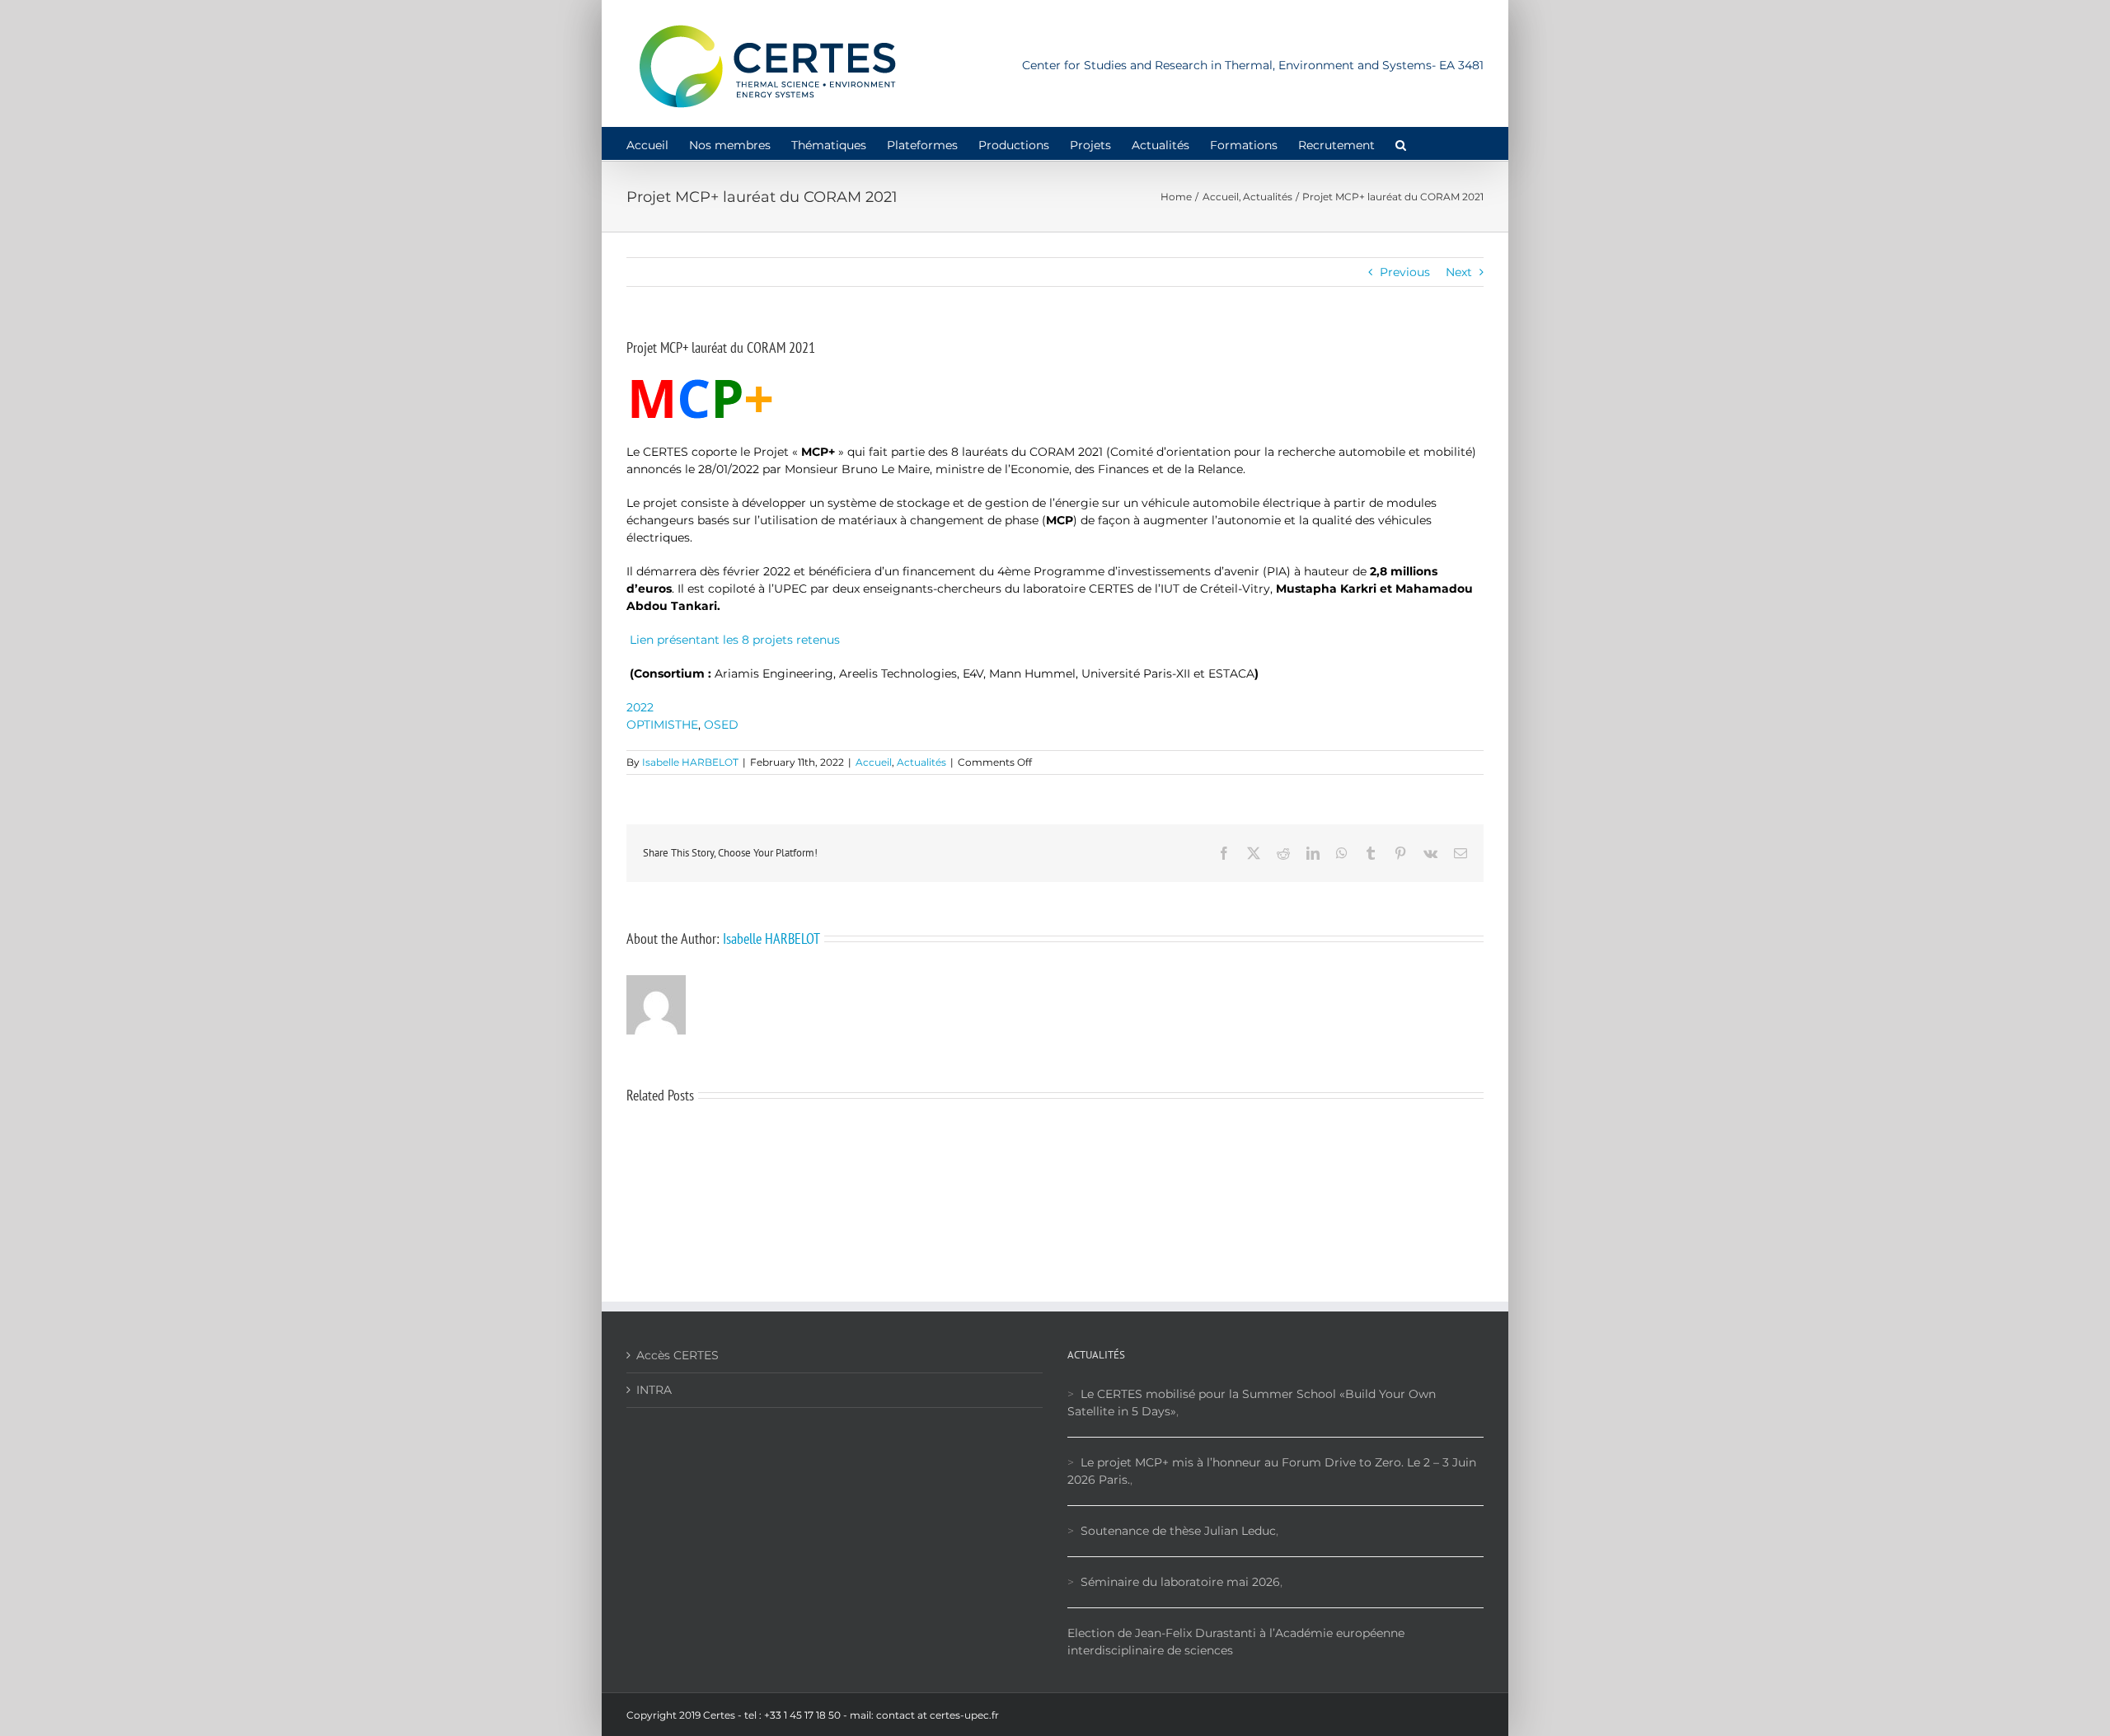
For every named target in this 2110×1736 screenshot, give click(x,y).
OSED (721, 725)
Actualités (921, 762)
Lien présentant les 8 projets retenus (733, 640)
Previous (1405, 272)
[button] (1401, 143)
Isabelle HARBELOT (690, 762)
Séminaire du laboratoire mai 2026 (1180, 1582)
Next (1459, 272)
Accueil (874, 762)
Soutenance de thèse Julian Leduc (1178, 1531)
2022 (640, 707)
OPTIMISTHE (662, 725)
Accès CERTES (678, 1355)
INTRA (654, 1390)
